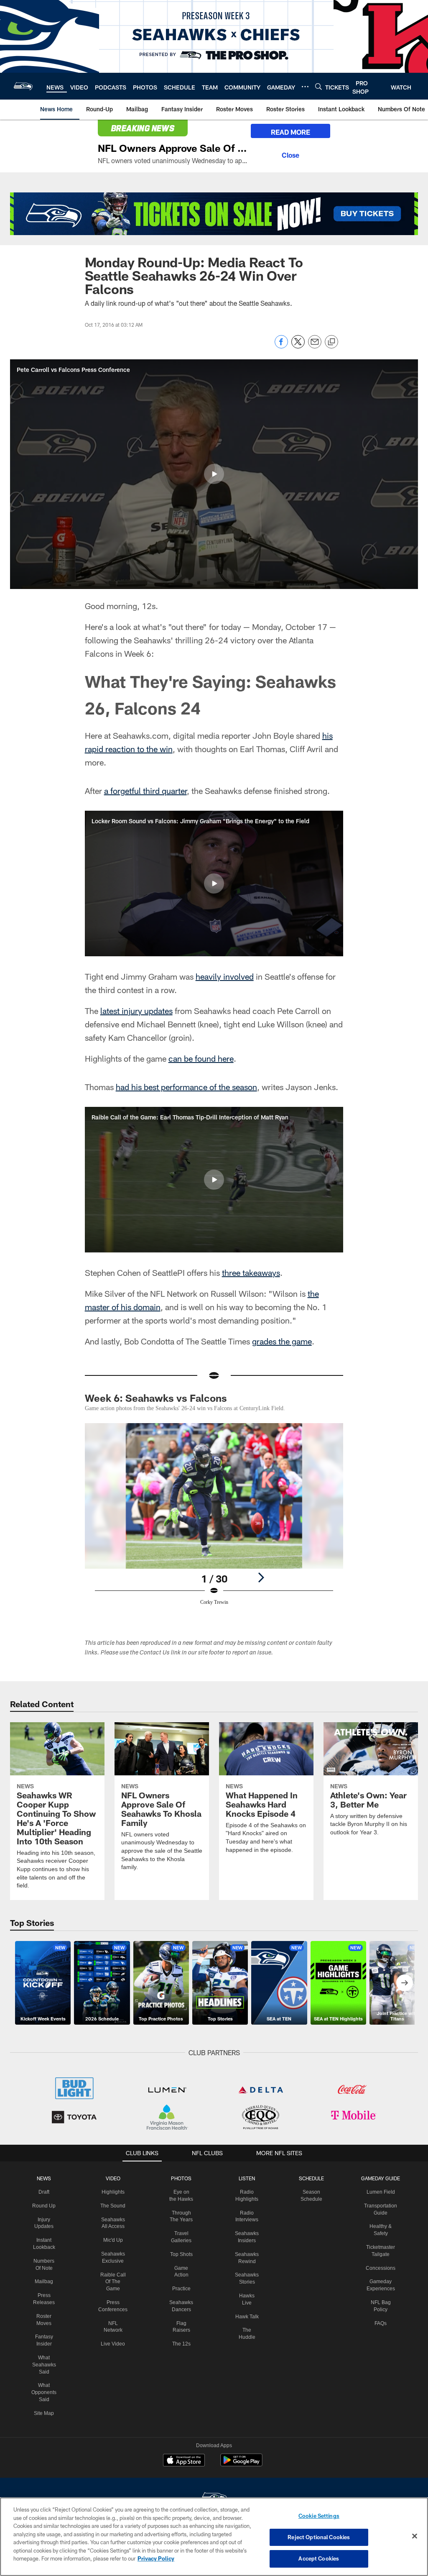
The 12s (182, 2350)
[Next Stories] (405, 1974)
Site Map (46, 2405)
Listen (246, 2170)
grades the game (282, 1341)
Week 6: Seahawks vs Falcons (156, 1398)
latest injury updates (136, 1011)
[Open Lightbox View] (214, 1519)
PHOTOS (182, 2170)
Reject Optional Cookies (319, 2537)
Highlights (114, 2184)
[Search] (318, 86)
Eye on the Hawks (181, 2191)
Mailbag (46, 2274)
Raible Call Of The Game (114, 2274)
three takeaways (251, 1273)
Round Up (46, 2197)
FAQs (378, 2315)
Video (114, 2170)
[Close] (290, 154)
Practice (182, 2294)
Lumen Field (378, 2184)
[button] (214, 474)
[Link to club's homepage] (23, 86)
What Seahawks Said (46, 2356)
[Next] (261, 1577)
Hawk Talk (246, 2308)
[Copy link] (331, 342)
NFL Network (114, 2315)
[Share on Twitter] (298, 346)
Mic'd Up (114, 2232)
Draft (46, 2184)
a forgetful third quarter (145, 791)
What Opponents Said (46, 2384)
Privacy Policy (156, 2558)
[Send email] (315, 346)
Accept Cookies (319, 2558)
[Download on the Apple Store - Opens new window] (184, 2453)
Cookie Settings (319, 2516)
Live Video (114, 2329)
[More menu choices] (305, 87)
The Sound (114, 2197)
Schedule (310, 2170)
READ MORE (290, 132)
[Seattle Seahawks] (214, 2491)
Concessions (378, 2260)
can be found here (201, 1058)
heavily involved (225, 976)
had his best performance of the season (186, 1087)
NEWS (46, 2170)
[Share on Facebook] (281, 346)
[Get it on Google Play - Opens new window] (241, 2456)
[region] (214, 2537)
